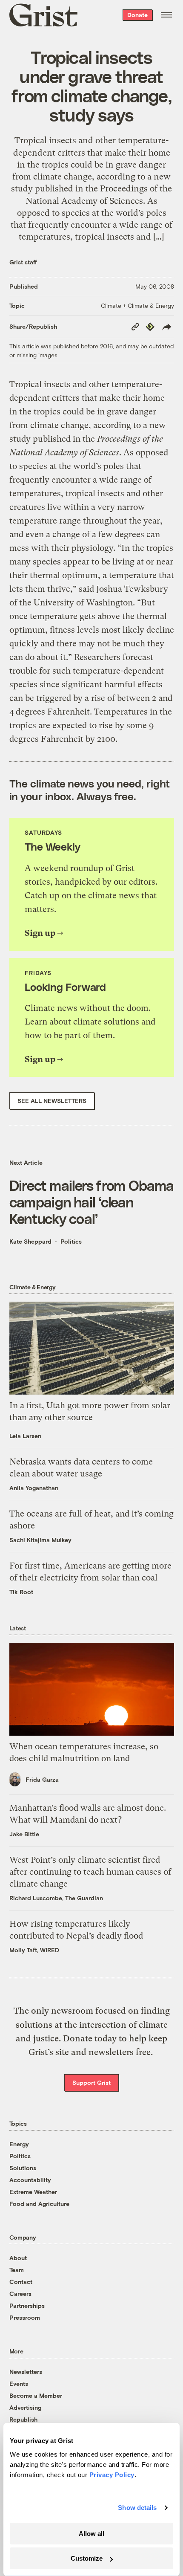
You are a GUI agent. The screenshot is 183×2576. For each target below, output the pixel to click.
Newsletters (26, 2372)
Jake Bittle (24, 1834)
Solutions (23, 2168)
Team (17, 2270)
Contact (21, 2282)
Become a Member (36, 2395)
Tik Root (21, 1592)
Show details (137, 2508)
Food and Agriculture (39, 2204)
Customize (87, 2558)
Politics (71, 1241)
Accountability (30, 2180)
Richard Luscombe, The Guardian (56, 1898)
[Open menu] (166, 15)
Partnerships (27, 2305)
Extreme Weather (33, 2192)
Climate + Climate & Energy (137, 305)
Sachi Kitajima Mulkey (40, 1540)
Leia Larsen (25, 1436)
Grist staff (23, 262)
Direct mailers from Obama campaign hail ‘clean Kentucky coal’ (92, 1202)
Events (19, 2384)
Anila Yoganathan (34, 1488)
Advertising (25, 2407)
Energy (19, 2144)
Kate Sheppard (30, 1241)
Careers (20, 2294)
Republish (23, 2419)
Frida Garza (42, 1779)
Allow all (91, 2534)
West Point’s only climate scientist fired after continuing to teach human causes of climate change (90, 1872)
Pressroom (25, 2317)
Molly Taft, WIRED (34, 1950)
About (18, 2258)
